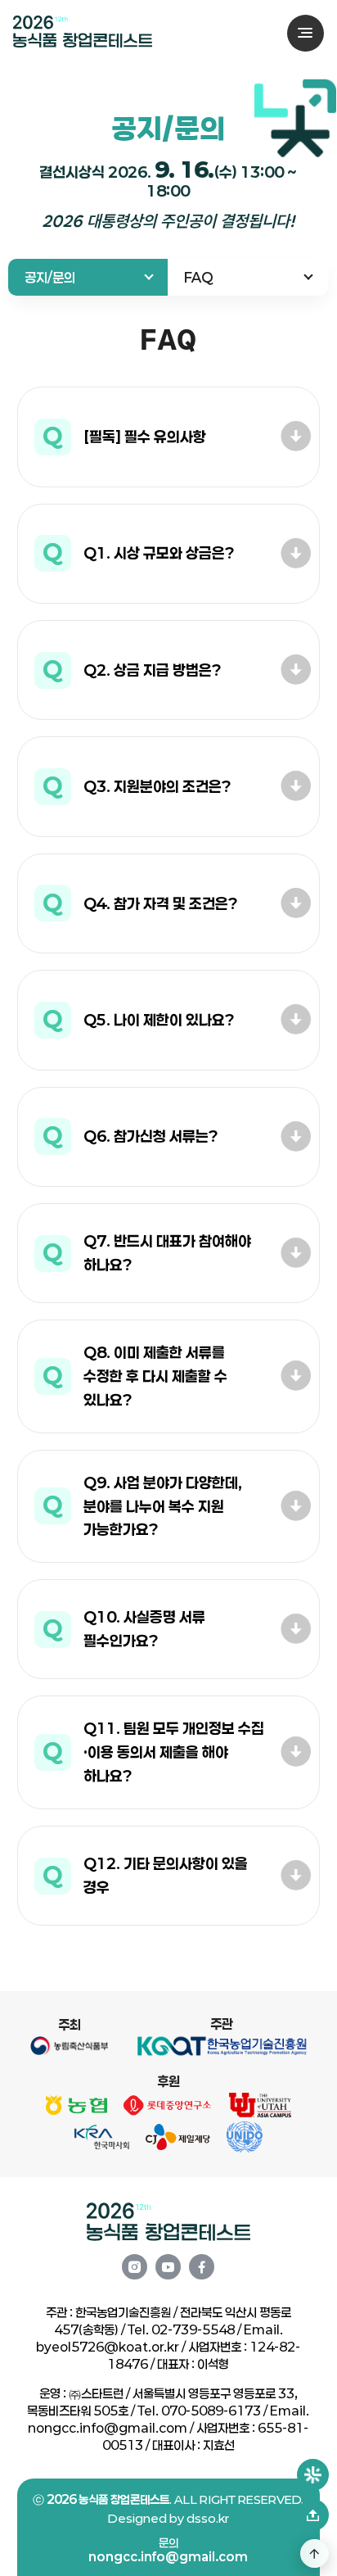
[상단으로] (315, 2553)
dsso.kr (208, 2518)
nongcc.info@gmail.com (108, 2428)
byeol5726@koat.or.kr (108, 2347)
